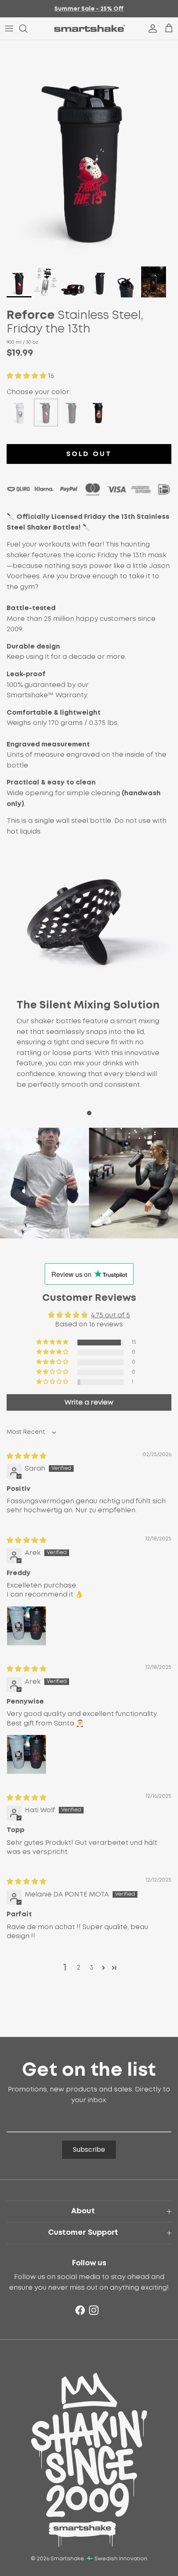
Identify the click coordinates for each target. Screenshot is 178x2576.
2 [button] (78, 1968)
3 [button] (92, 1968)
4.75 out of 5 (111, 1315)
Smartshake (67, 2559)
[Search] (27, 29)
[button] (27, 376)
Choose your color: (38, 392)
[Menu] (9, 29)
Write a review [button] (89, 1402)
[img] (26, 1456)
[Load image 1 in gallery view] (89, 151)
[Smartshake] (89, 29)
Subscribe (89, 2149)
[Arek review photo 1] (26, 1626)
